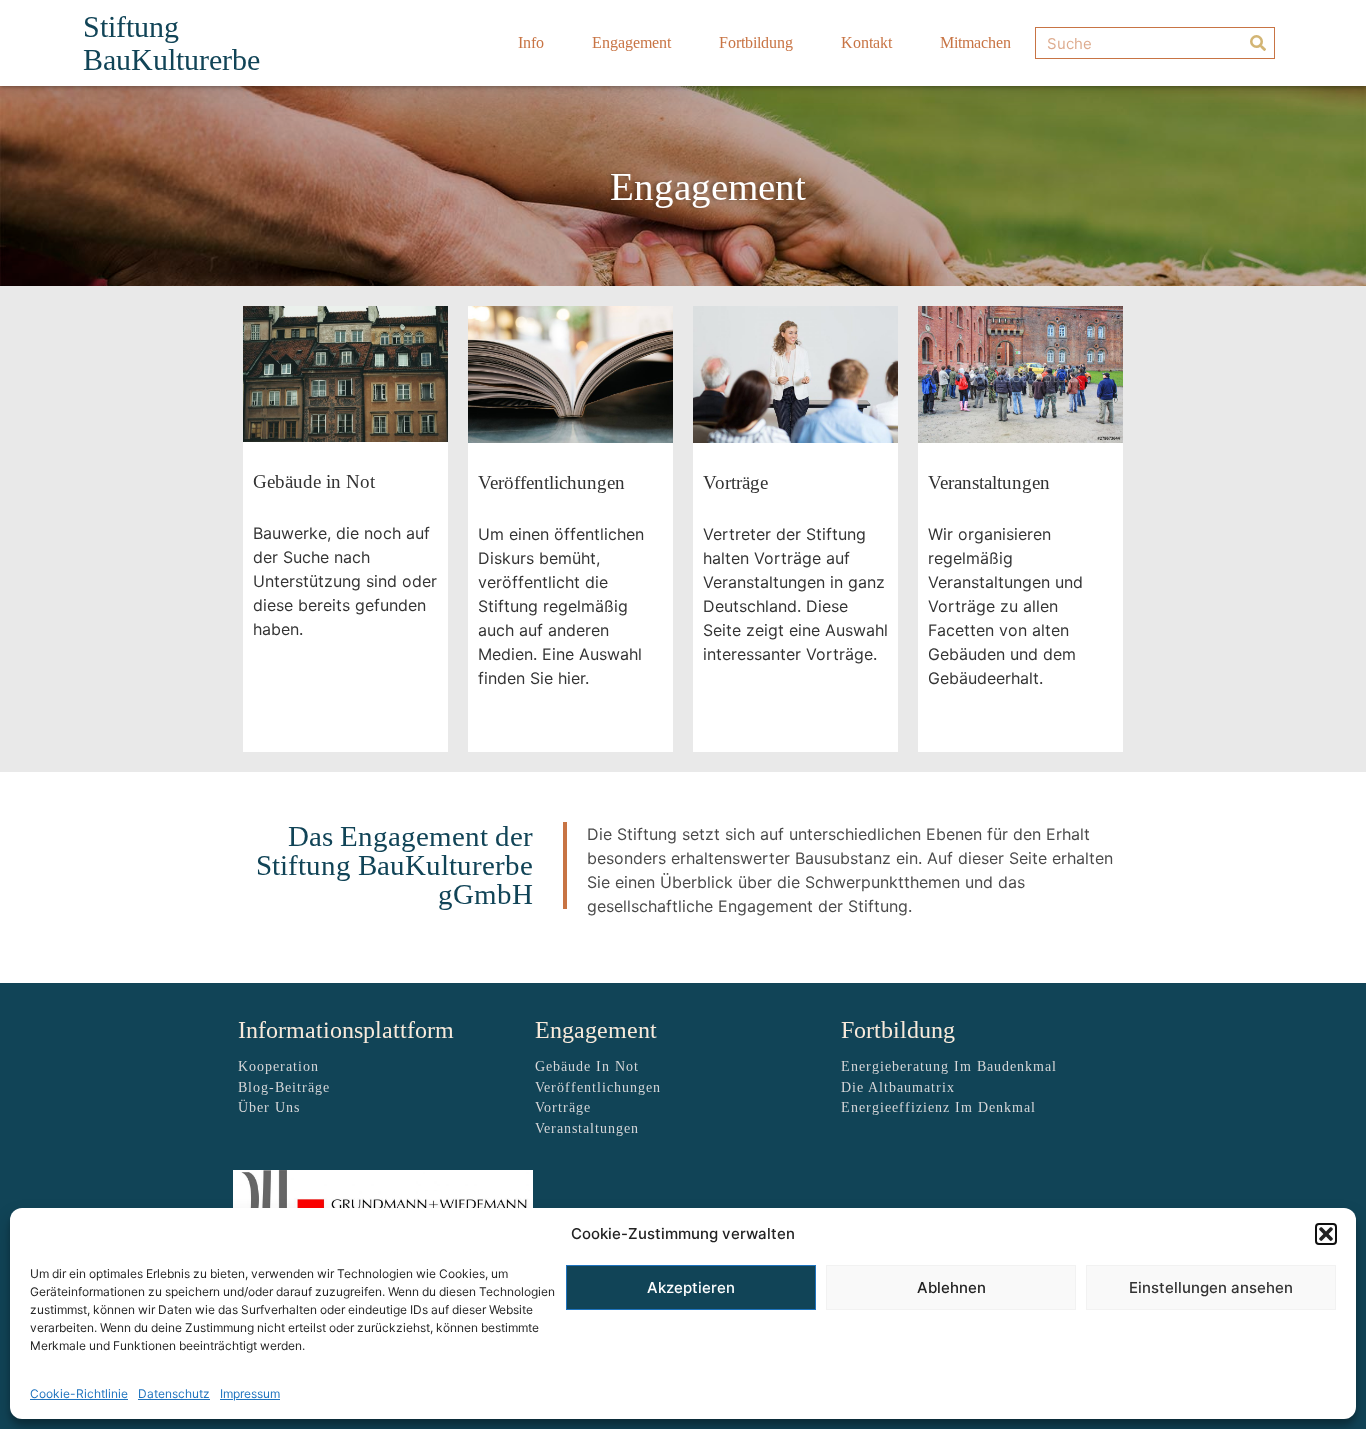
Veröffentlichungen (598, 1087)
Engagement (631, 42)
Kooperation (278, 1066)
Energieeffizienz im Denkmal (938, 1107)
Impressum (250, 1393)
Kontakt (866, 42)
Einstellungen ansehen (1211, 1287)
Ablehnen (951, 1287)
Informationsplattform (346, 1030)
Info (531, 42)
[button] (1326, 1234)
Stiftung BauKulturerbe (171, 43)
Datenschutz (174, 1393)
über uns (269, 1107)
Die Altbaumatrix (898, 1087)
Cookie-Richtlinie (79, 1393)
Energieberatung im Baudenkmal (949, 1066)
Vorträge (563, 1107)
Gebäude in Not (587, 1066)
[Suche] (1258, 43)
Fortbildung (756, 42)
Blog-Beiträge (284, 1087)
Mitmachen (975, 42)
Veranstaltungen (587, 1128)
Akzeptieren (691, 1287)
